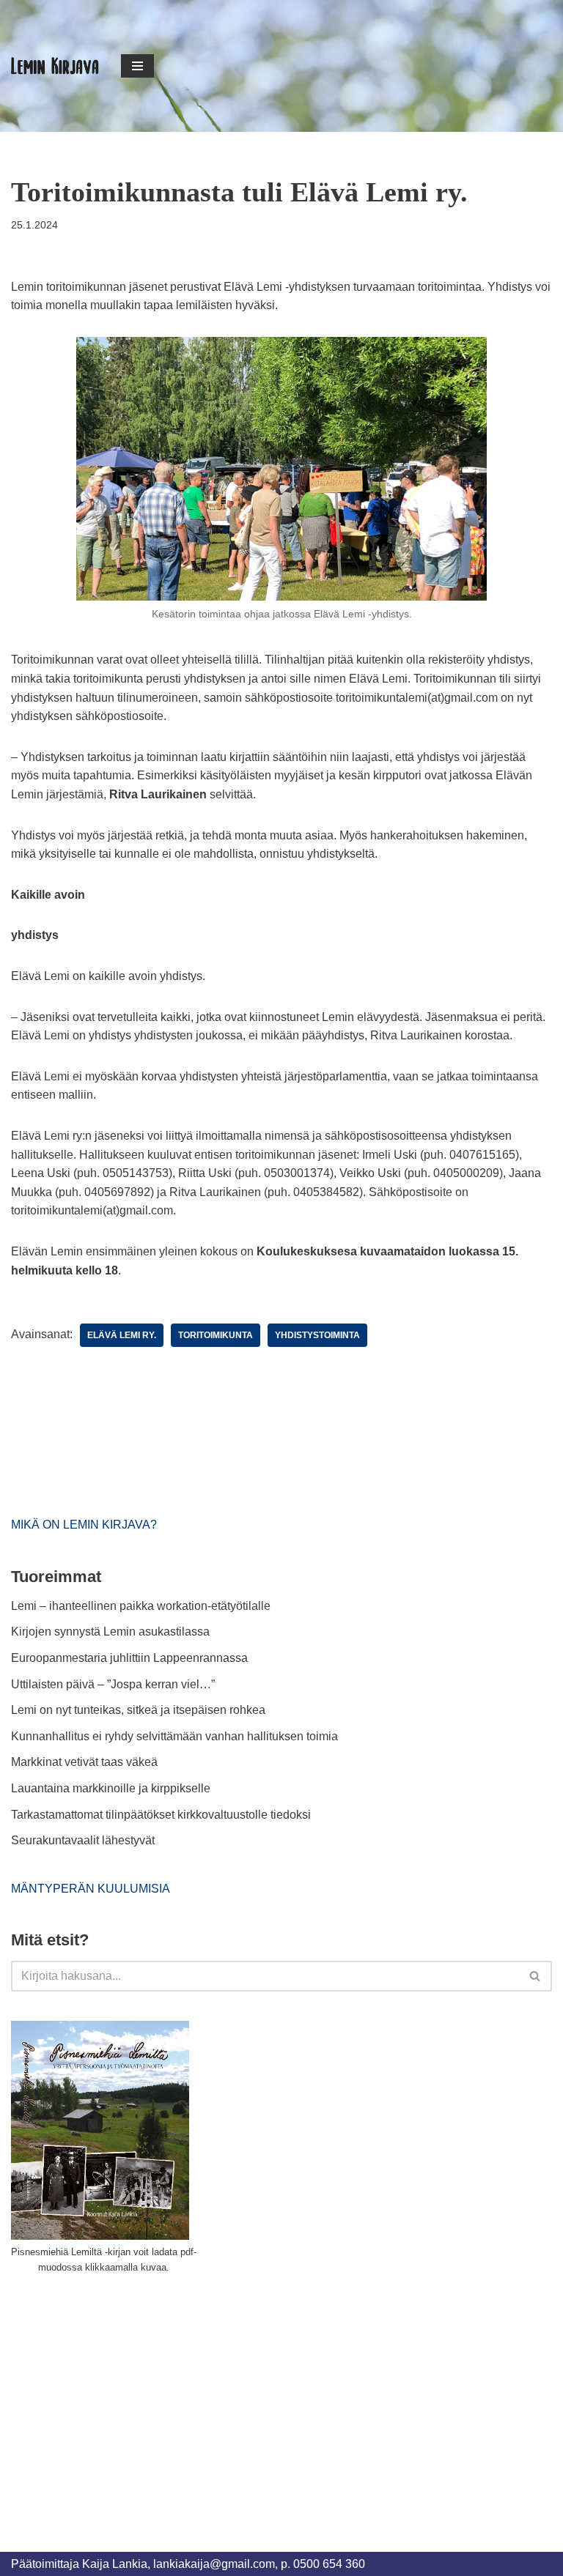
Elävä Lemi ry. (122, 1335)
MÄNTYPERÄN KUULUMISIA (91, 1889)
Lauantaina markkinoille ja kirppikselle (111, 1788)
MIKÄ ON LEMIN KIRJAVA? (84, 1525)
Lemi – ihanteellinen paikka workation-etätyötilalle (141, 1606)
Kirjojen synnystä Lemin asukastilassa (110, 1632)
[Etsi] (536, 1976)
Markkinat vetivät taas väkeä (84, 1762)
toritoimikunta (216, 1335)
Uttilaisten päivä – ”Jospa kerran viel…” (114, 1684)
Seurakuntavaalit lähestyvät (83, 1840)
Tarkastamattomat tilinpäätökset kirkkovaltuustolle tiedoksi (161, 1815)
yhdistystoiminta (317, 1335)
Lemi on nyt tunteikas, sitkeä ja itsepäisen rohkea (138, 1710)
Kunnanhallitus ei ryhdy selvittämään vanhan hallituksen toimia (174, 1736)
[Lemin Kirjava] (55, 66)
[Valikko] (137, 66)
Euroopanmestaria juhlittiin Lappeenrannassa (131, 1658)
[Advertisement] (121, 2396)
